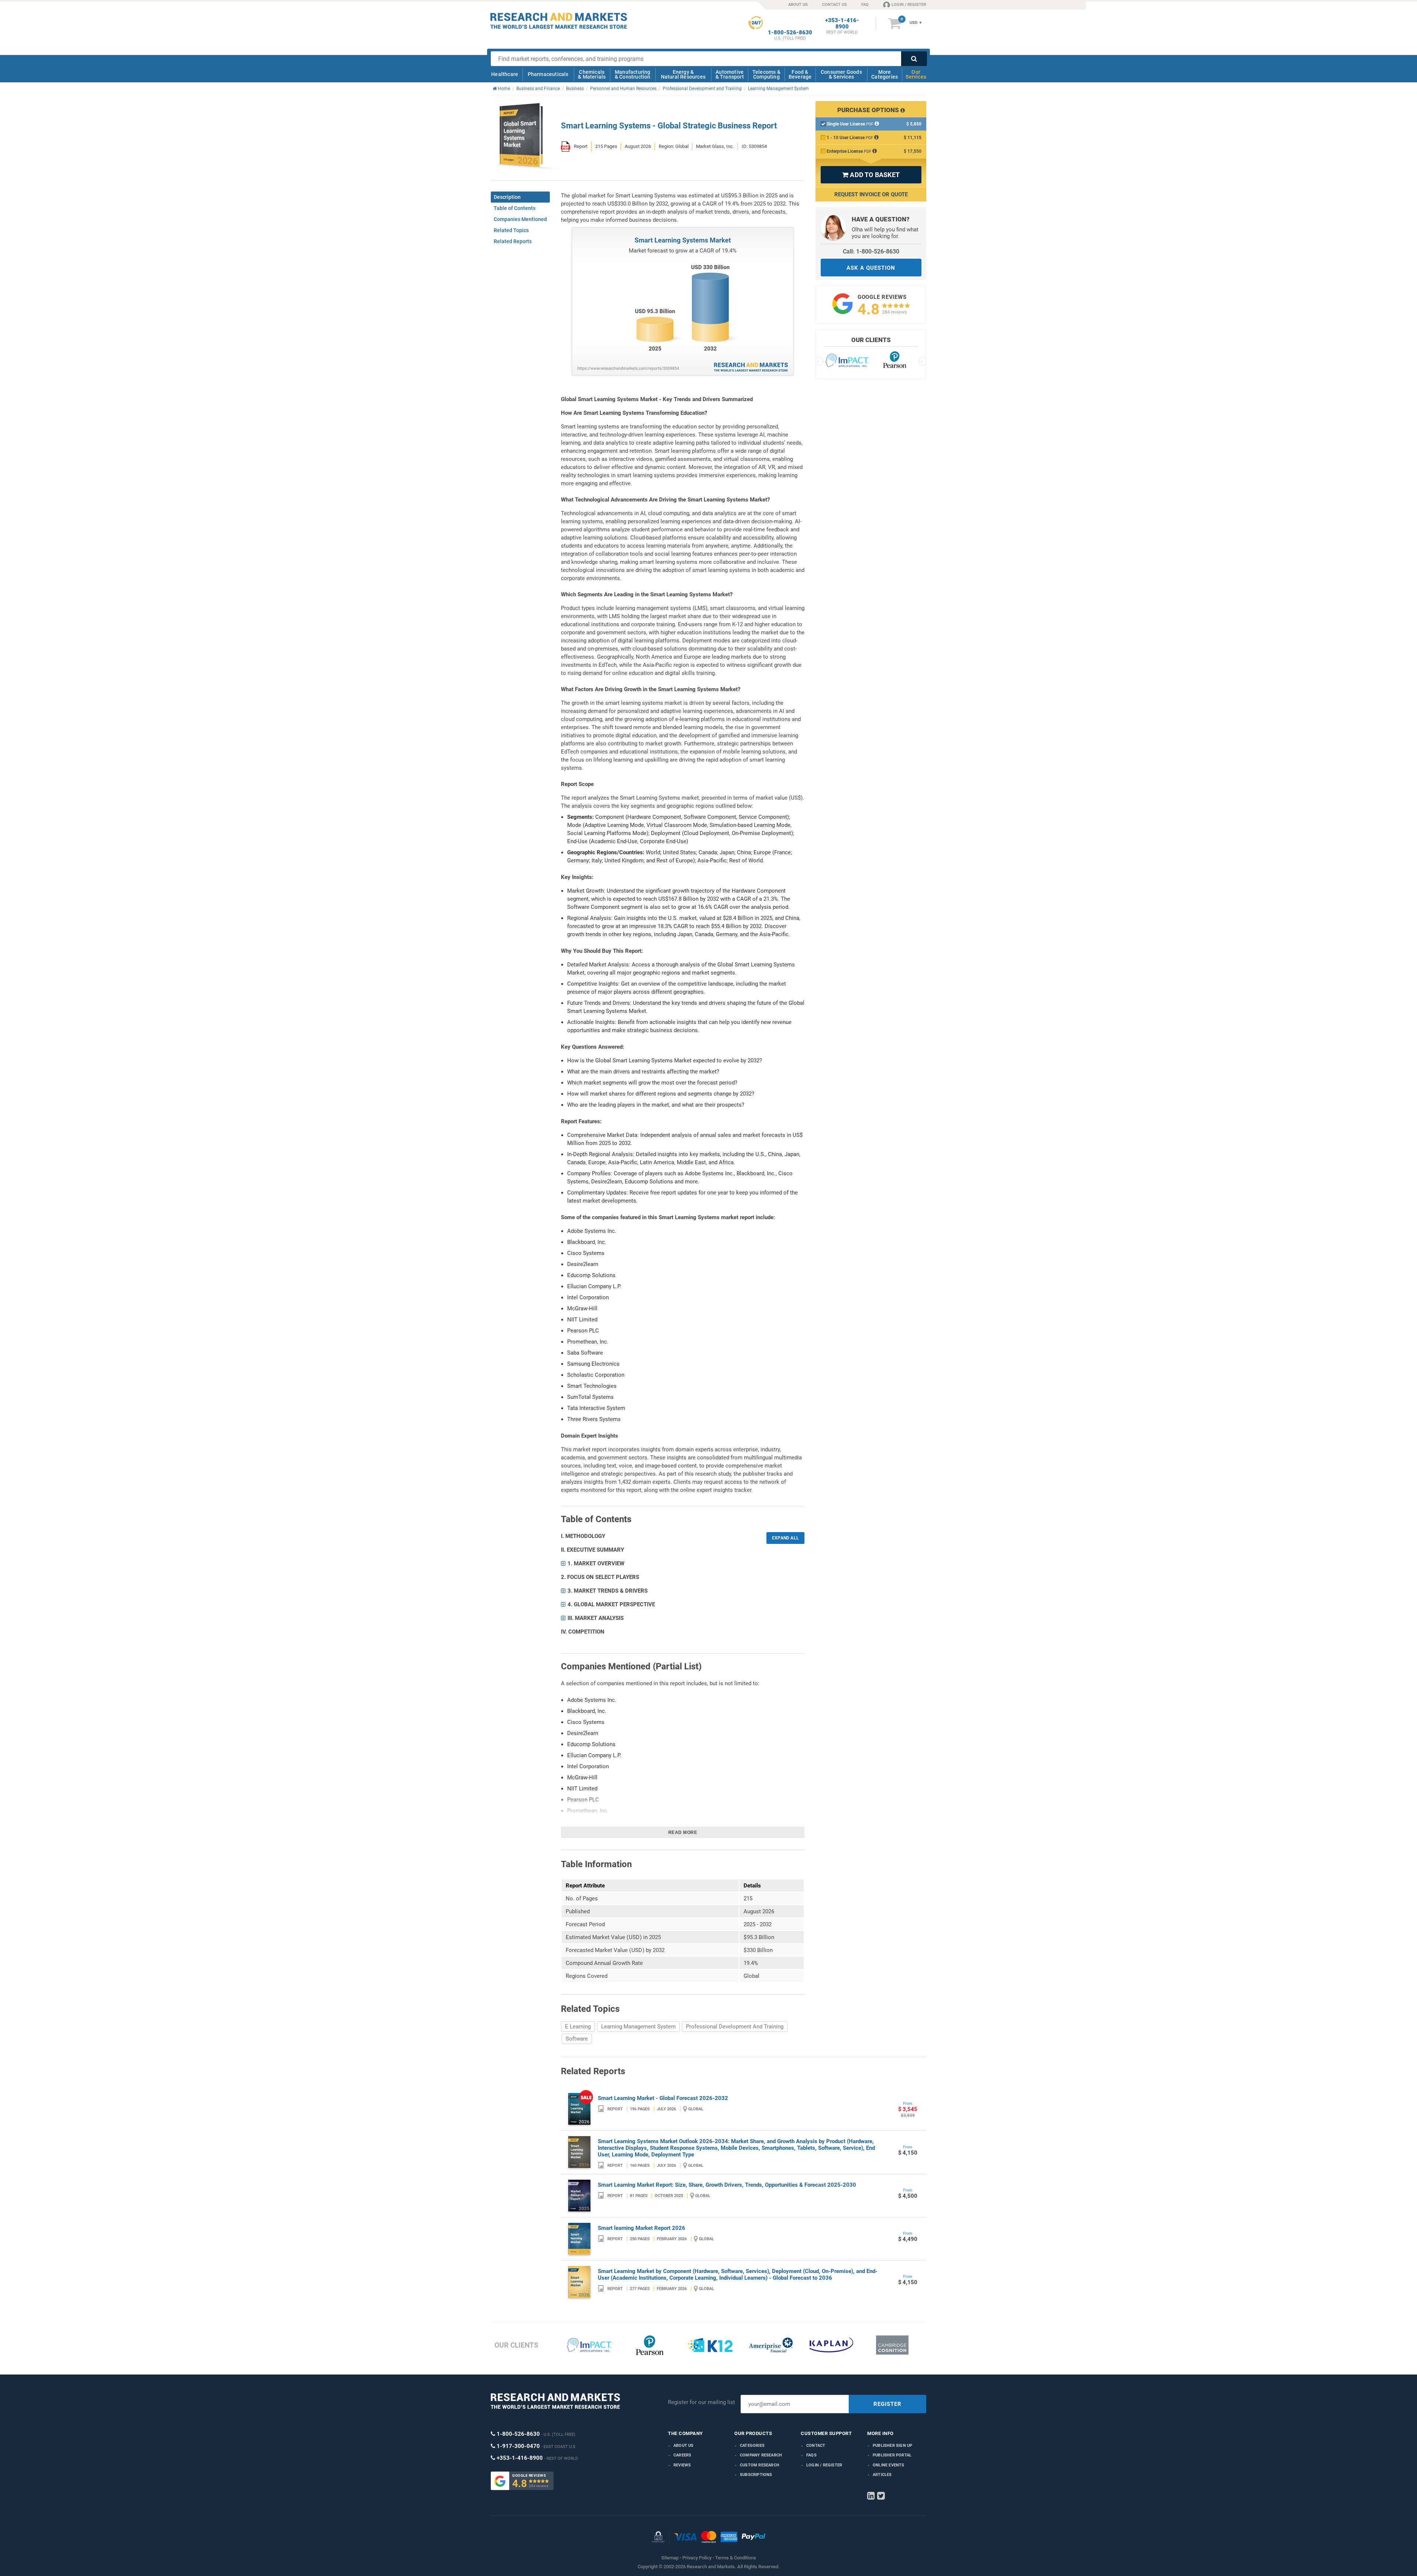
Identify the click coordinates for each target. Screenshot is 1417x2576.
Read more (683, 1832)
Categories (752, 2446)
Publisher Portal (892, 2455)
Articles (882, 2475)
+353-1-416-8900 (842, 24)
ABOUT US (798, 5)
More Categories (885, 74)
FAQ (865, 5)
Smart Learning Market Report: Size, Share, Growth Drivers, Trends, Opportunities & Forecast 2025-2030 (727, 2185)
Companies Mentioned (520, 219)
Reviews (682, 2465)
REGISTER (887, 2404)
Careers (682, 2455)
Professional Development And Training (735, 2027)
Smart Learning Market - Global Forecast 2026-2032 (663, 2098)
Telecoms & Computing (766, 74)
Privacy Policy (697, 2558)
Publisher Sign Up (892, 2446)
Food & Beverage (800, 74)
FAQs (811, 2455)
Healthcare (505, 74)
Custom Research (760, 2465)
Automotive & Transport (730, 74)
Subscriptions (756, 2475)
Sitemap (670, 2558)
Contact (816, 2446)
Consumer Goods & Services (841, 74)
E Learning (578, 2027)
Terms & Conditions (736, 2558)
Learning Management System (638, 2027)
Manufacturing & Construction (633, 74)
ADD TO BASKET (871, 175)
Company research (761, 2455)
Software (577, 2039)
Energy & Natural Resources (683, 74)
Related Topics (511, 230)
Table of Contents (515, 208)
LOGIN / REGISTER (909, 5)
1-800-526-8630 (790, 33)
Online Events (889, 2465)
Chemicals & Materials (592, 74)
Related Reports (513, 241)
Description (507, 197)
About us (684, 2446)
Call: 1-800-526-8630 (871, 251)
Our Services (916, 74)
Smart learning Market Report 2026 (642, 2228)
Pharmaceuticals (548, 74)
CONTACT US (835, 5)
